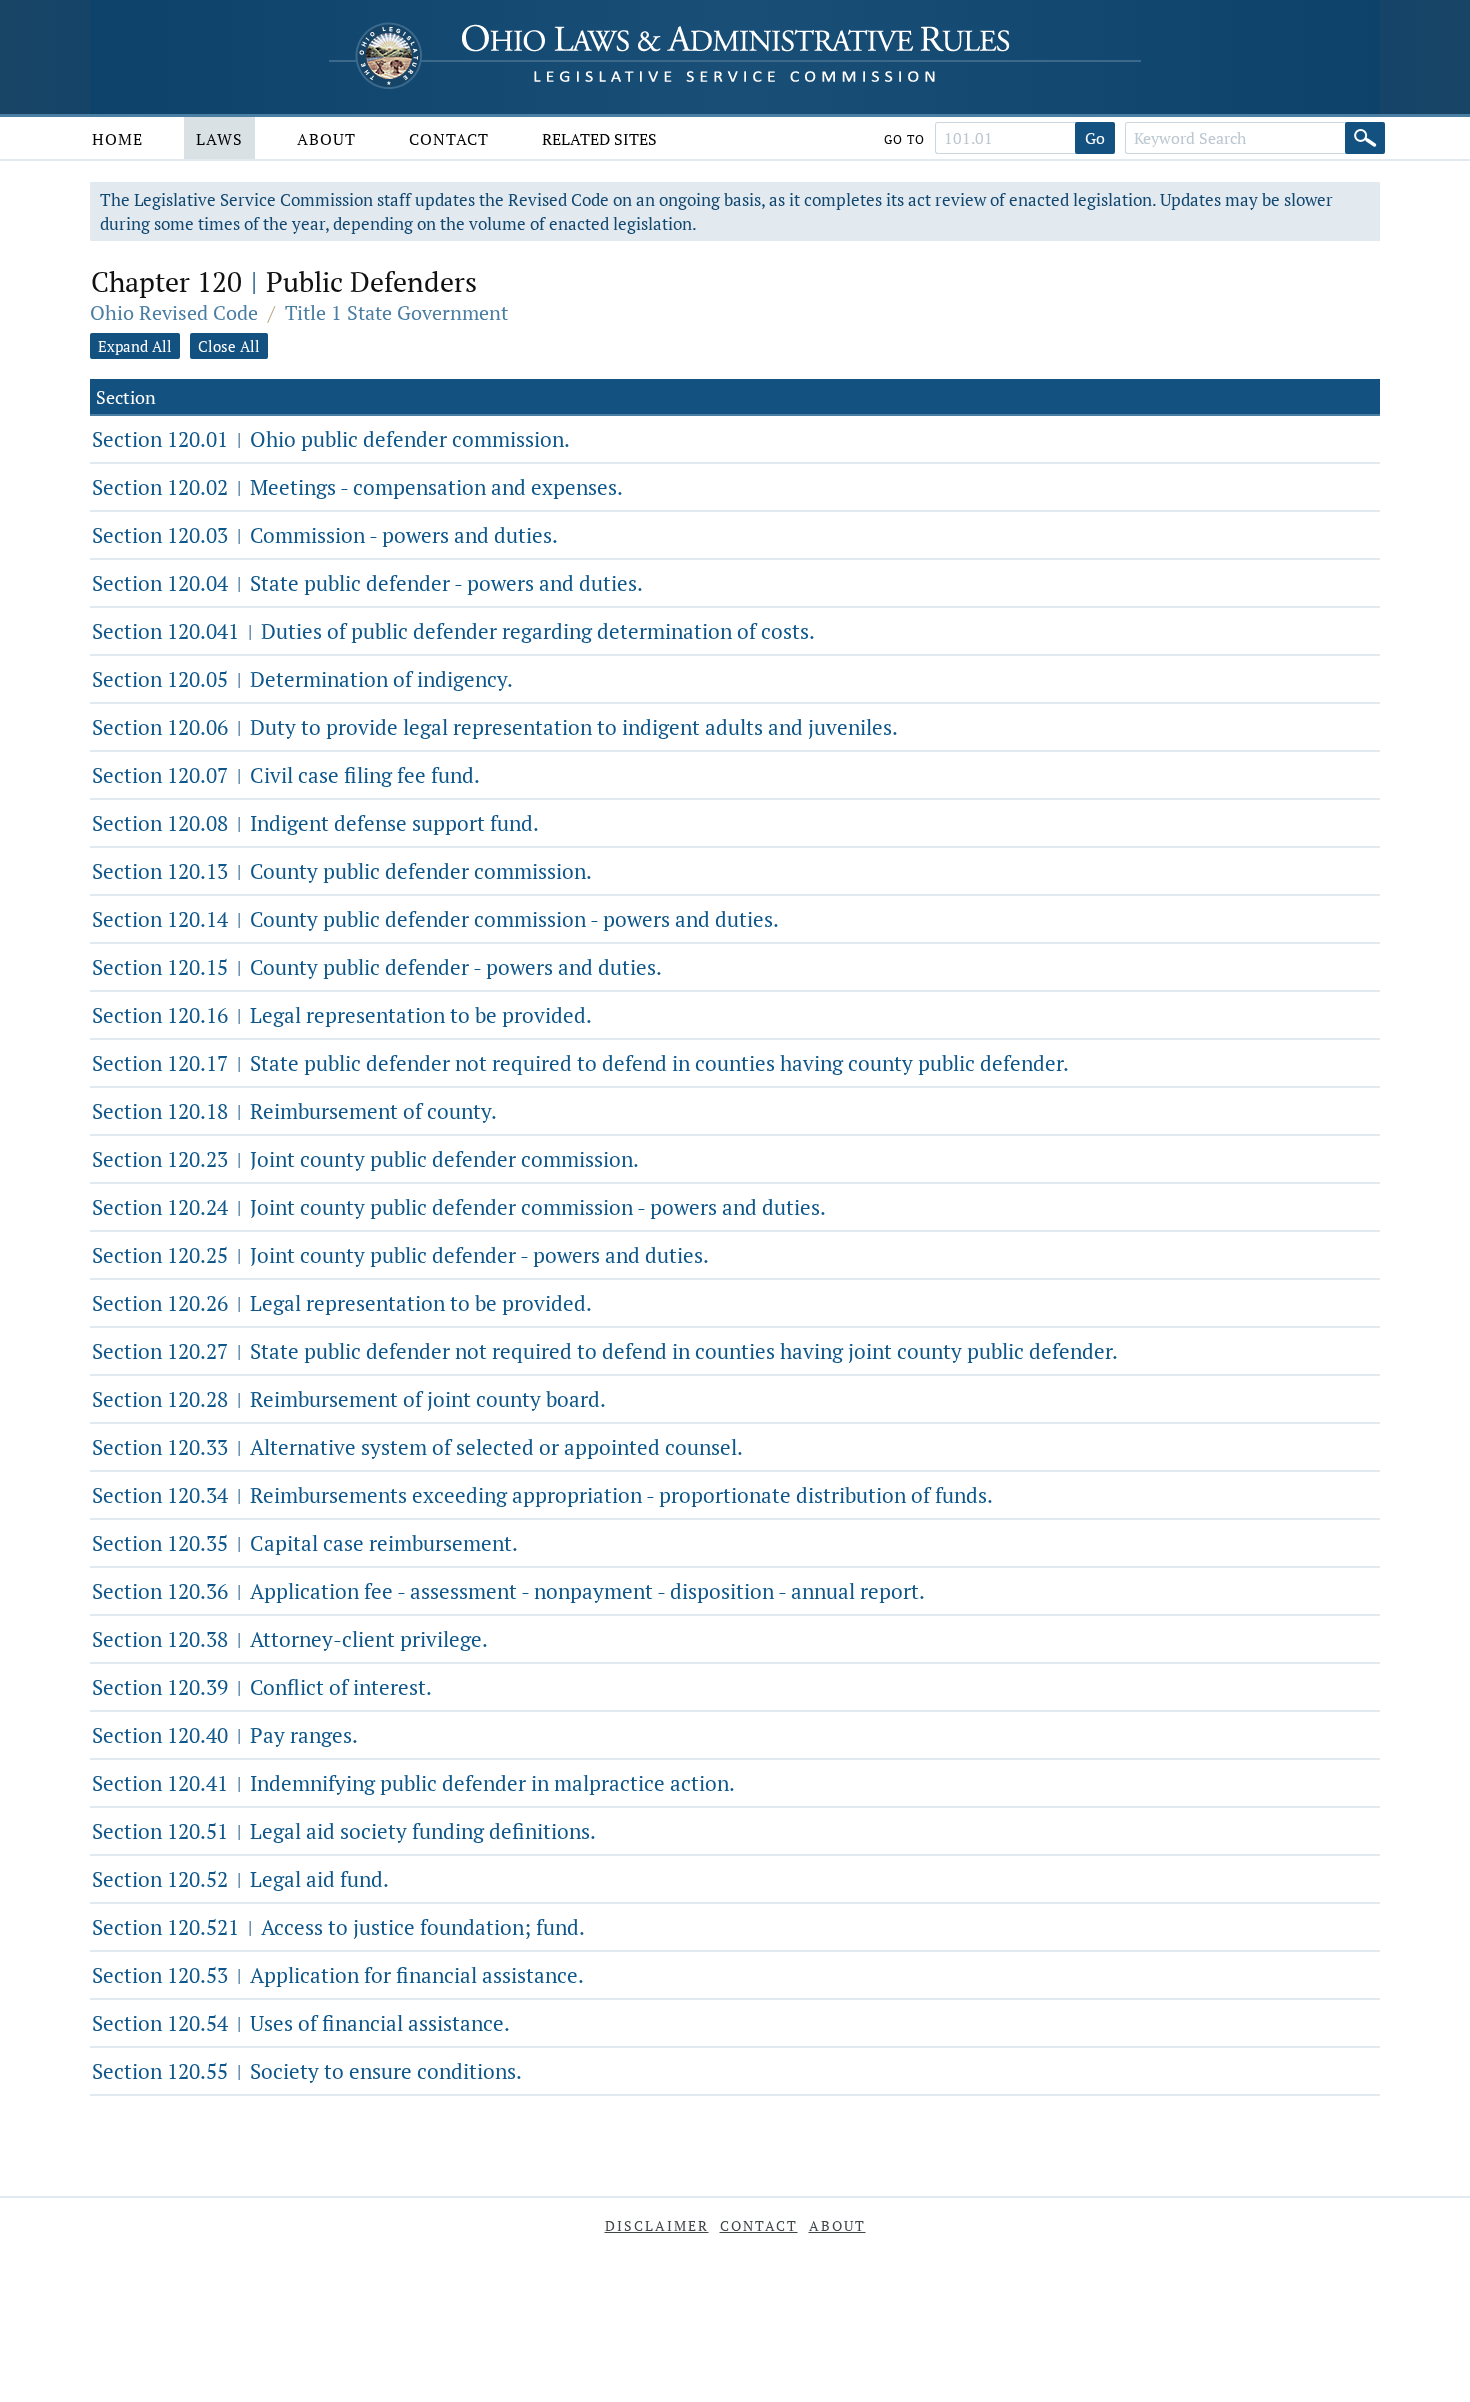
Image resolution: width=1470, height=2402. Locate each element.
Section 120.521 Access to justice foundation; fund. (338, 1927)
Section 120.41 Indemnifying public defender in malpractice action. (413, 1783)
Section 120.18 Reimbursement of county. (294, 1111)
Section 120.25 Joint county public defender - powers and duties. (400, 1255)
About (326, 139)
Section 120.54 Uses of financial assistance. (301, 2023)
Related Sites (599, 139)
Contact (449, 139)
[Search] (1365, 138)
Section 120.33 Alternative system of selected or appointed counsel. (417, 1447)
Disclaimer (657, 2225)
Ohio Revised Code (174, 312)
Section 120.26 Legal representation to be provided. (342, 1303)
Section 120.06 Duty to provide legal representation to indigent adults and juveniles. (495, 727)
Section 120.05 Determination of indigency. (302, 679)
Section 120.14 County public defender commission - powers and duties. (435, 919)
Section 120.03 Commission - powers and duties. (325, 535)
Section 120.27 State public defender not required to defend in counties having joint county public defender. (605, 1351)
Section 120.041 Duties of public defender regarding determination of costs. (453, 631)
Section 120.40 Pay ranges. (225, 1735)
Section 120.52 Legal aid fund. (240, 1879)
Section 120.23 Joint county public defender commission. (365, 1159)
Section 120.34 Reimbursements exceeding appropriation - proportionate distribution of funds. (542, 1495)
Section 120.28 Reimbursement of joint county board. (349, 1399)
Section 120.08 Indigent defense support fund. (315, 823)
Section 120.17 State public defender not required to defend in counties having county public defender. (580, 1063)
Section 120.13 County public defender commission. (342, 871)
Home (117, 139)
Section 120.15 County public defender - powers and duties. (377, 967)
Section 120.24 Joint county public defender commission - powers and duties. (459, 1207)
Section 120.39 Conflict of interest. (262, 1687)
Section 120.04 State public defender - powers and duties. (367, 583)
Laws (219, 139)
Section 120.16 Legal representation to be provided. (342, 1015)
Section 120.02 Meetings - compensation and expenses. (357, 487)
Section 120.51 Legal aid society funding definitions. (344, 1831)
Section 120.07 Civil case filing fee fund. (286, 775)
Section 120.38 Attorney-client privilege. (290, 1639)
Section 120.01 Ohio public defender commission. (331, 439)
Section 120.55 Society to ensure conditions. (307, 2071)
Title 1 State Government (396, 312)
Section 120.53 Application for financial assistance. (338, 1975)
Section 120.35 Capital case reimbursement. (305, 1543)
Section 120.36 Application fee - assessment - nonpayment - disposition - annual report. (508, 1591)
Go (1095, 138)
